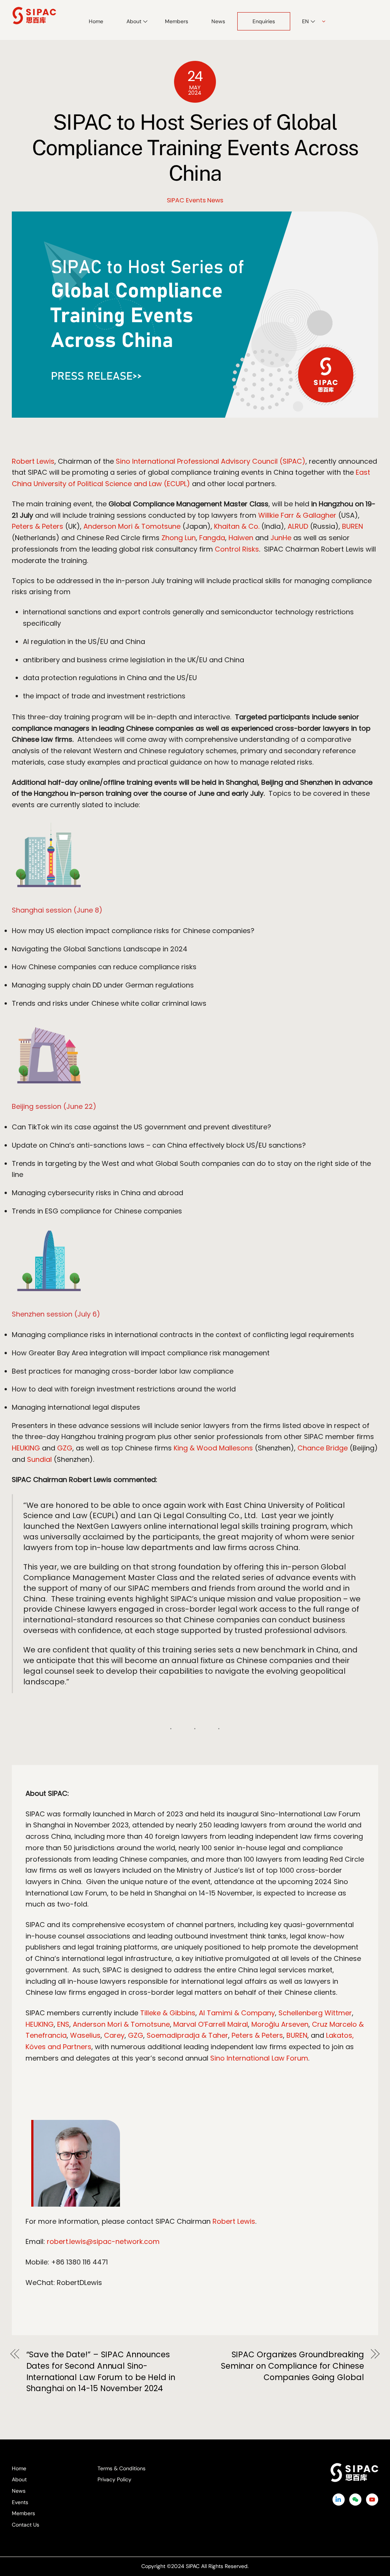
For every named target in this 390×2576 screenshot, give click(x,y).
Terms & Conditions (121, 2468)
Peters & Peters (38, 526)
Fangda (212, 538)
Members (177, 21)
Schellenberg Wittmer (315, 2013)
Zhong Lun (179, 538)
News (218, 21)
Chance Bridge (323, 1448)
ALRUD (298, 526)
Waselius (85, 2035)
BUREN (352, 526)
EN (305, 21)
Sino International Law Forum (259, 2058)
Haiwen (241, 538)
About (19, 2479)
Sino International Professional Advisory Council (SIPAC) (211, 461)
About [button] (134, 21)
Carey (114, 2035)
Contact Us (26, 2525)
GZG (65, 1448)
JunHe (281, 538)
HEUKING (26, 1448)
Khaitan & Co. (237, 526)
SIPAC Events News (195, 200)
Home (96, 21)
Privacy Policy (114, 2479)
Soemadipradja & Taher (187, 2035)
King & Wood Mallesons (213, 1448)
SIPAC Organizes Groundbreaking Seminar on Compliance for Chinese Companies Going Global (292, 2366)
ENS (63, 2024)
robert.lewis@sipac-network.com (103, 2241)
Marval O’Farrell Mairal (211, 2024)
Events (20, 2502)
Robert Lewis (33, 461)
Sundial (39, 1459)
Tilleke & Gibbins (168, 2013)
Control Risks (237, 549)
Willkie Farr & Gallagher (297, 515)
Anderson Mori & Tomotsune (132, 526)
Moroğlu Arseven (280, 2024)
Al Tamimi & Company (237, 2013)
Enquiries (264, 21)
